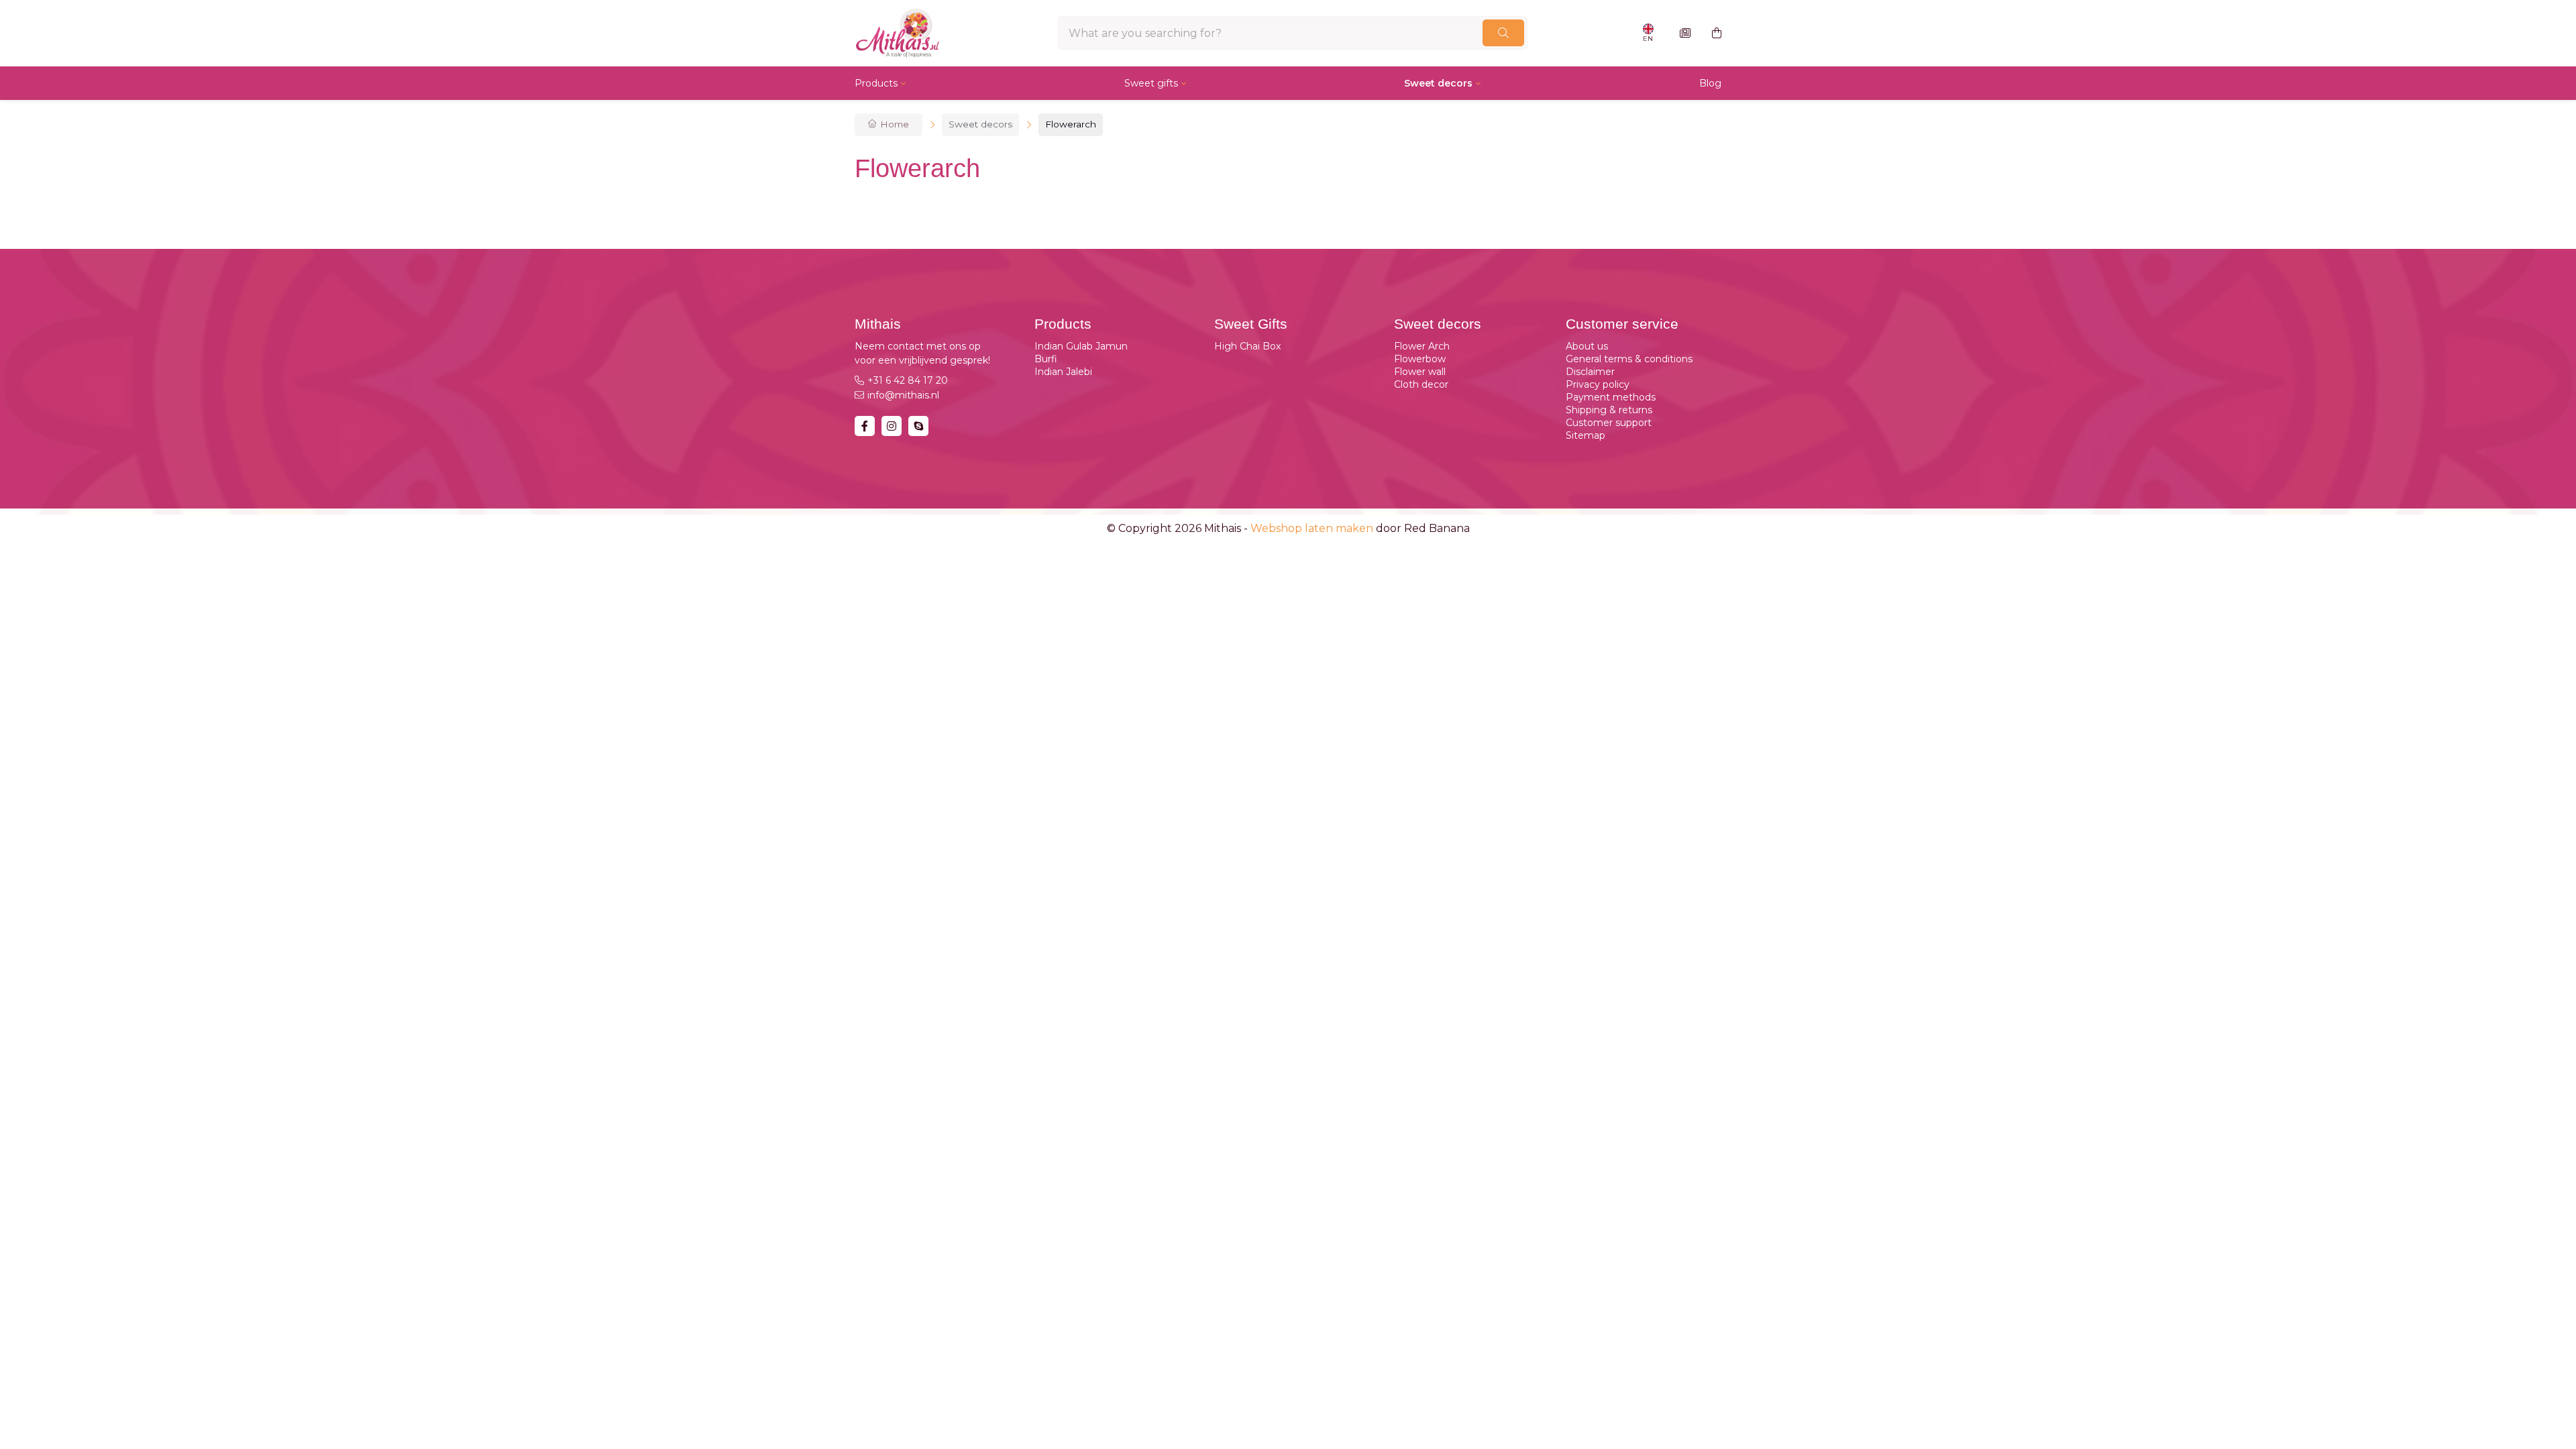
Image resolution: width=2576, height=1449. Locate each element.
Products (876, 83)
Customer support (1609, 423)
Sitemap (1586, 435)
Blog (1710, 83)
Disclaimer (1590, 372)
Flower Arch (1422, 346)
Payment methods (1611, 397)
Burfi (1046, 359)
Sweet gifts (1151, 83)
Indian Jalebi (1063, 372)
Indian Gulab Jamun (1081, 346)
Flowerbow (1420, 359)
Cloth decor (1421, 384)
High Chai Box (1247, 346)
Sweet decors (1438, 83)
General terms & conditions (1629, 359)
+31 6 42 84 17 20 (908, 380)
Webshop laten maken (1312, 528)
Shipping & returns (1609, 410)
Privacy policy (1598, 384)
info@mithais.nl (903, 395)
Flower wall (1420, 372)
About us (1587, 346)
